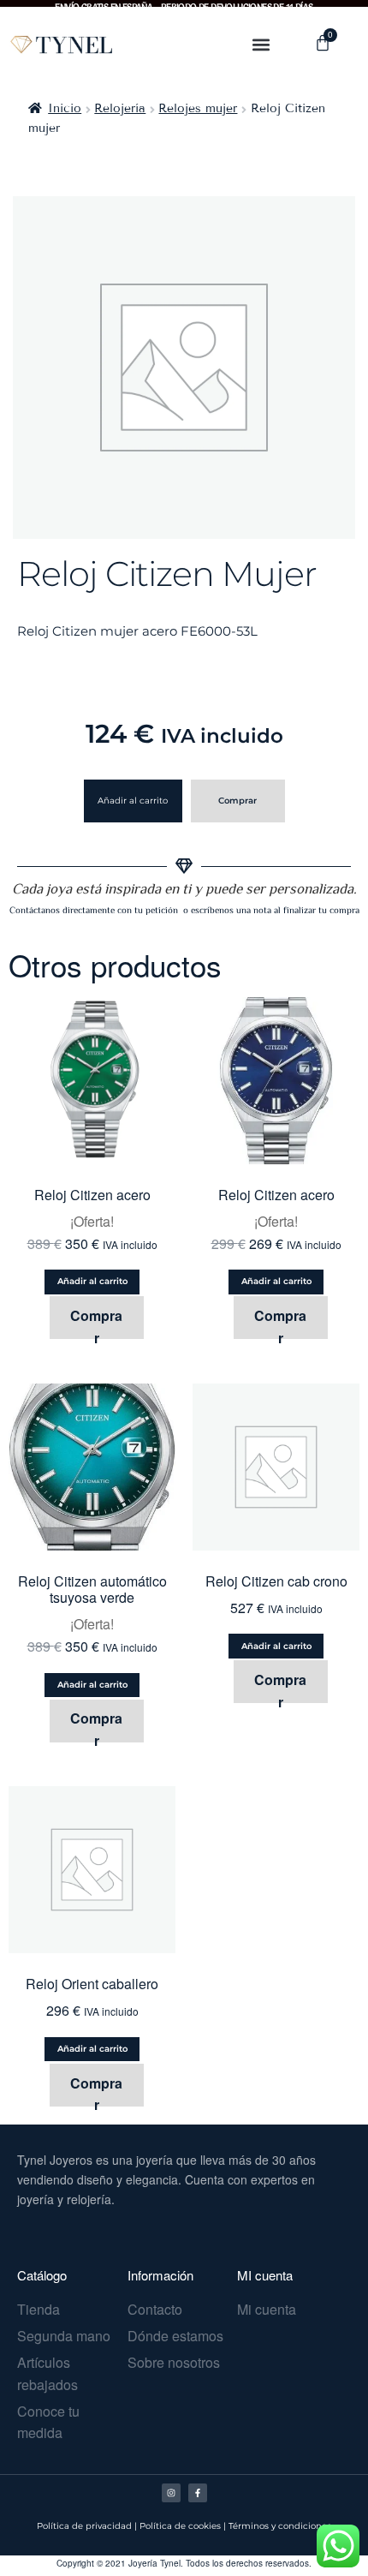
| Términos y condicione (275, 2526)
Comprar (237, 801)
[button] (261, 44)
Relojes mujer (198, 108)
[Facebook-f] (198, 2493)
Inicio (65, 108)
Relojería (120, 108)
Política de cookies (180, 2526)
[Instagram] (171, 2493)
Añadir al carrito (133, 801)
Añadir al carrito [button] (92, 1281)
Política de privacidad (84, 2526)
